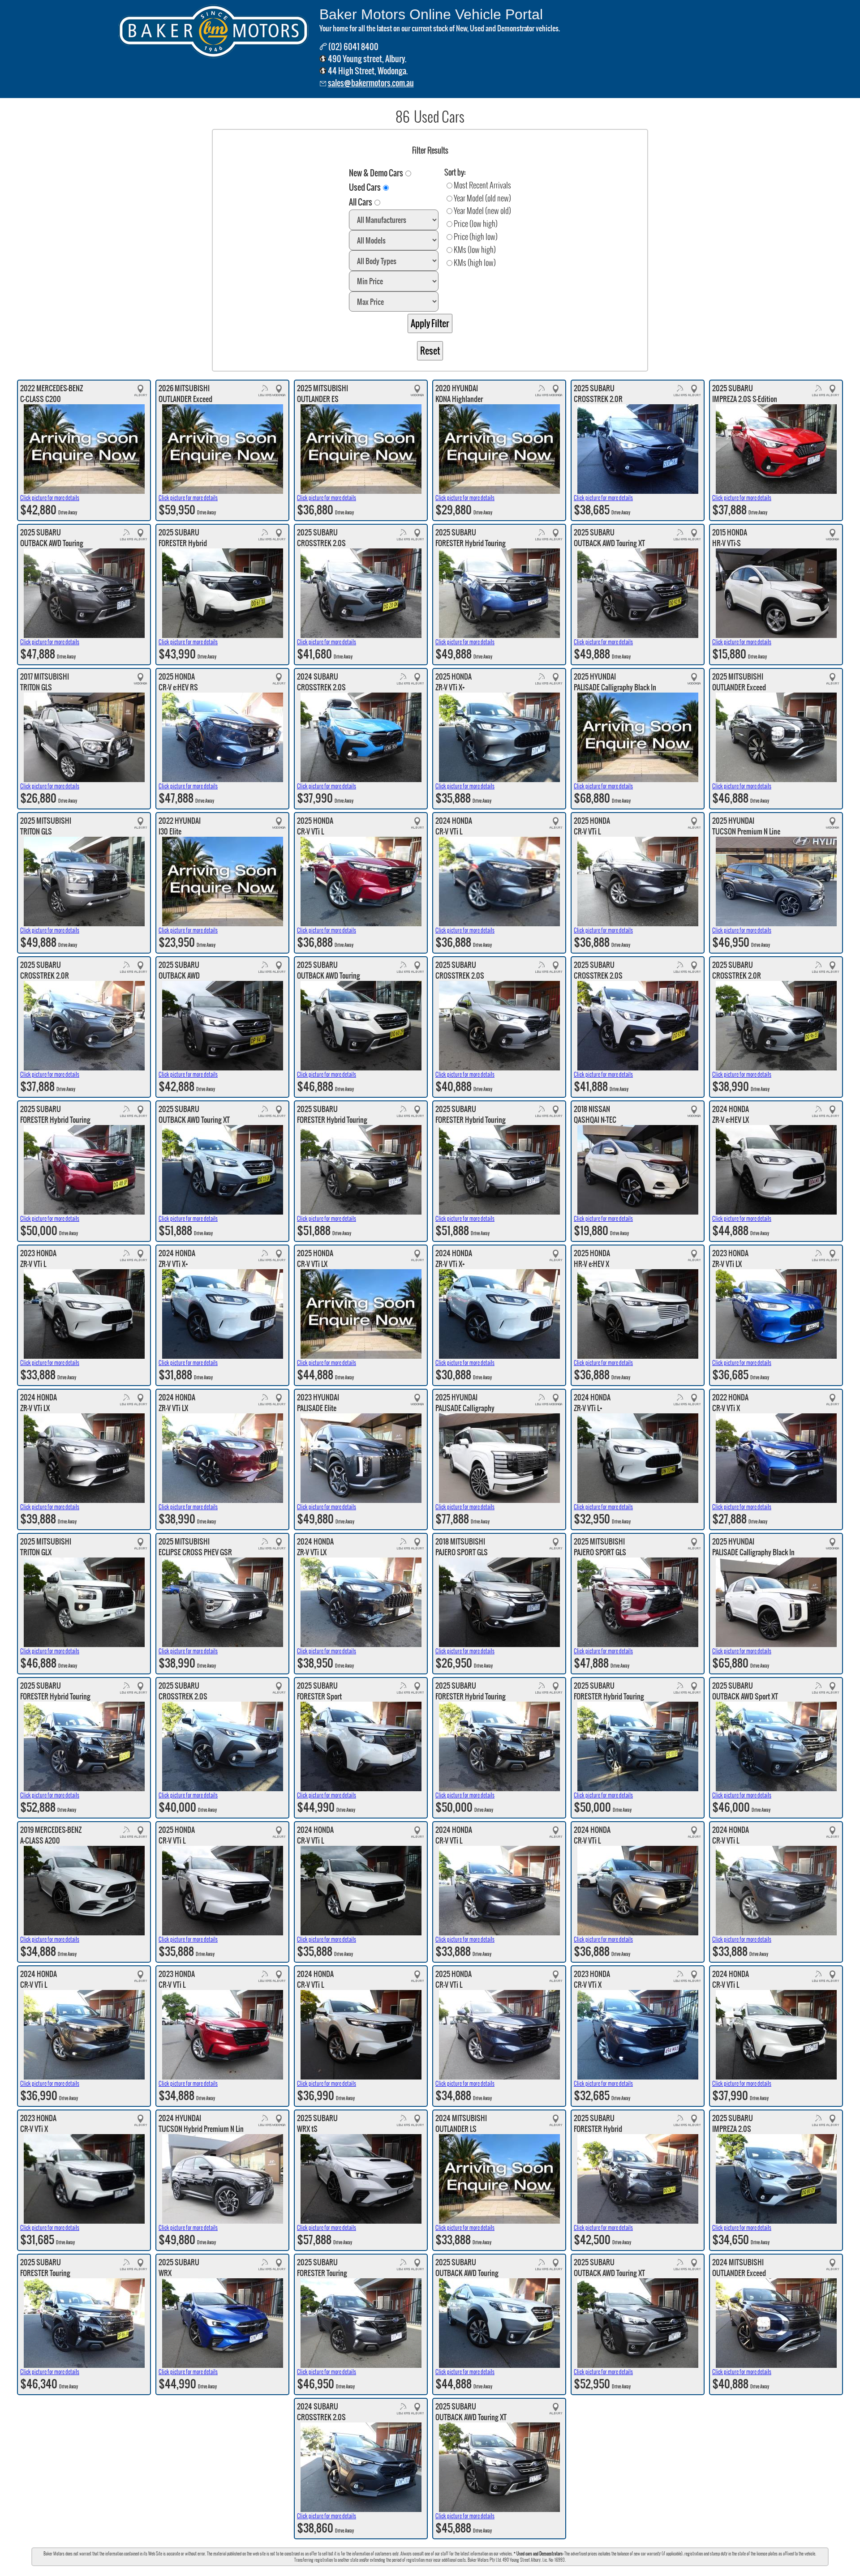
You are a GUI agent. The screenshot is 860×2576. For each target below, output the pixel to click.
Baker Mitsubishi (483, 2571)
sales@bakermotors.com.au (371, 83)
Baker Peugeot (517, 2571)
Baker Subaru (342, 2571)
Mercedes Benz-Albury (381, 2571)
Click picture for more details (50, 498)
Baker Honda (451, 2571)
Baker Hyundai (421, 2571)
